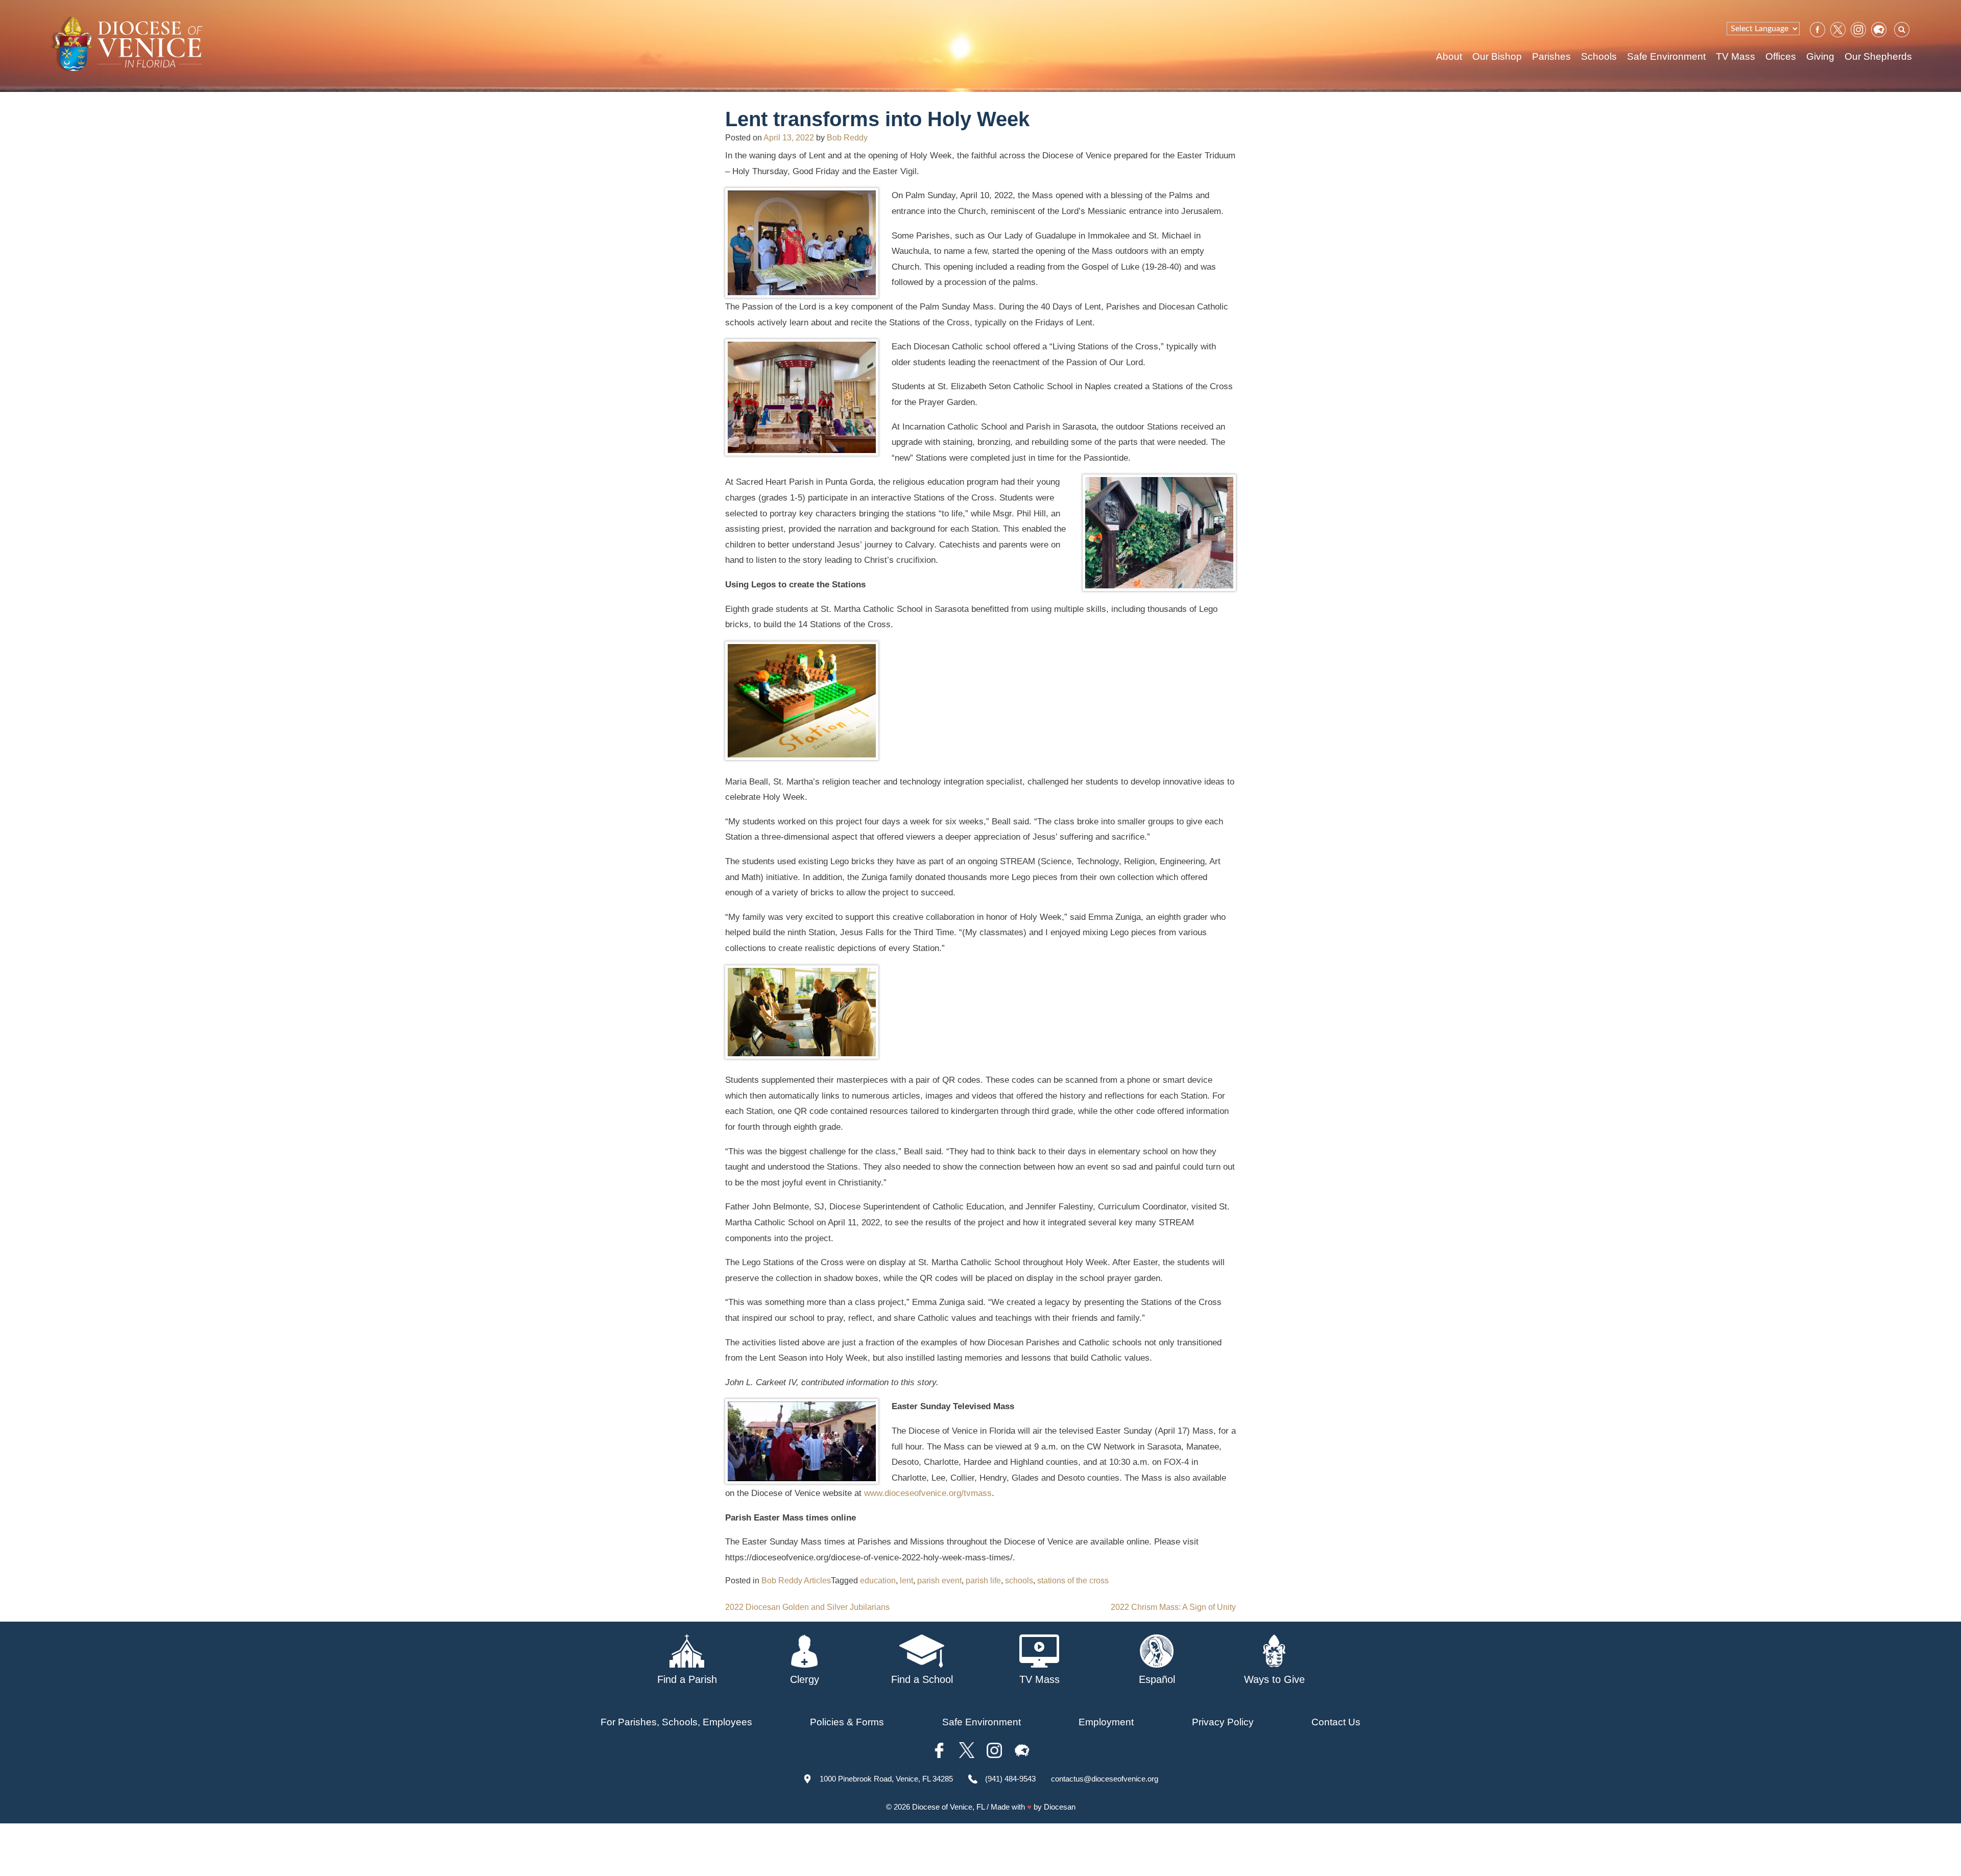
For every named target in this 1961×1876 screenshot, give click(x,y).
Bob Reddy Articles (796, 1581)
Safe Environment (1666, 56)
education (878, 1581)
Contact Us (1336, 1722)
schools (1019, 1581)
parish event (939, 1581)
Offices (1781, 56)
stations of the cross (1073, 1581)
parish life (983, 1581)
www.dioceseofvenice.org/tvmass (928, 1493)
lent (906, 1581)
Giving (1820, 56)
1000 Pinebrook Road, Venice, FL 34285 (886, 1779)
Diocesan (1060, 1807)
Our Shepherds (1878, 56)
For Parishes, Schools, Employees (676, 1722)
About (1449, 56)
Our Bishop (1497, 56)
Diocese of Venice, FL (948, 1807)
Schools (1599, 56)
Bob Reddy (847, 138)
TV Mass (1736, 56)
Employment (1106, 1722)
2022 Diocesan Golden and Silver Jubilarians (807, 1607)
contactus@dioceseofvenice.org (1105, 1779)
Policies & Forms (847, 1722)
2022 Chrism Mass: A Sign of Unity (1173, 1607)
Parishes (1551, 56)
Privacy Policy (1223, 1722)
